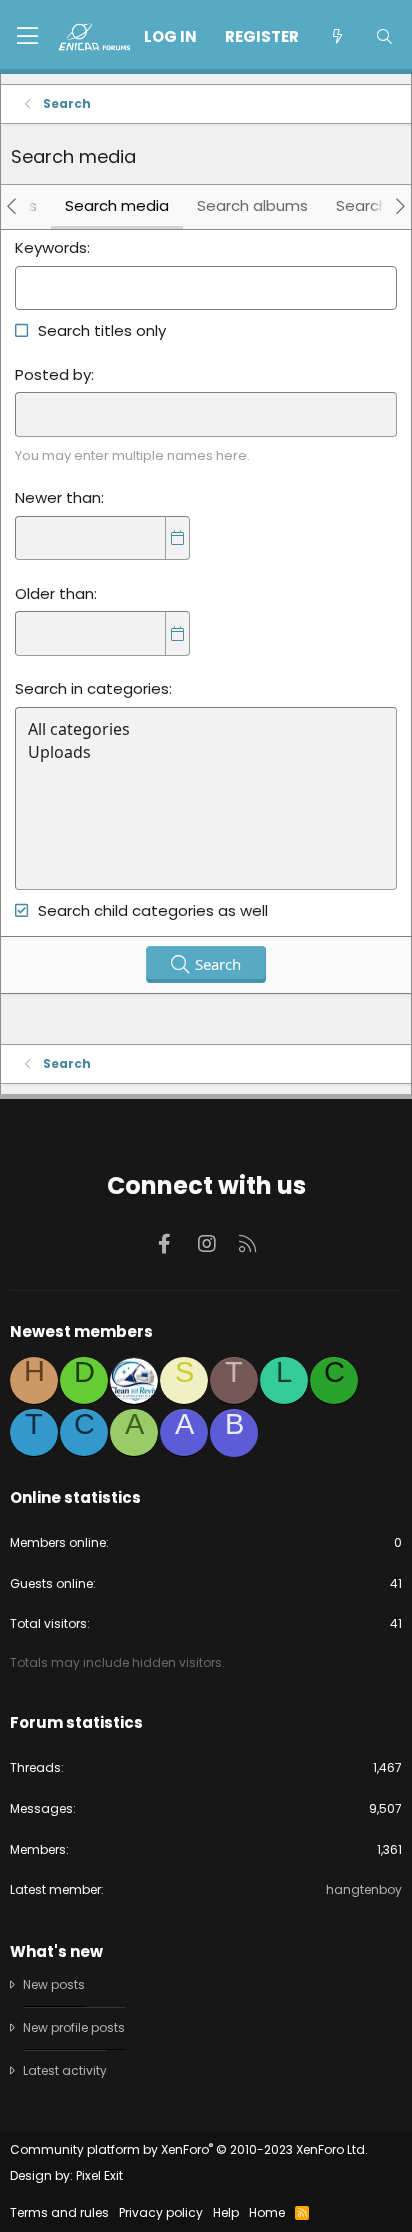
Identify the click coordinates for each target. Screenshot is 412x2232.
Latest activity (65, 2070)
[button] (27, 37)
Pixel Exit (99, 2175)
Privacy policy (161, 2212)
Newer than (58, 497)
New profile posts (74, 2027)
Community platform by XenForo (189, 2149)
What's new (56, 1951)
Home (267, 2212)
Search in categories (92, 688)
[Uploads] (206, 752)
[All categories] (206, 729)
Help (226, 2212)
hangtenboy (364, 1889)
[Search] (384, 36)
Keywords (51, 247)
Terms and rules (59, 2212)
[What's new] (336, 36)
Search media (117, 205)
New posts (54, 1985)
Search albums (252, 205)
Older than (54, 593)
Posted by (53, 374)
